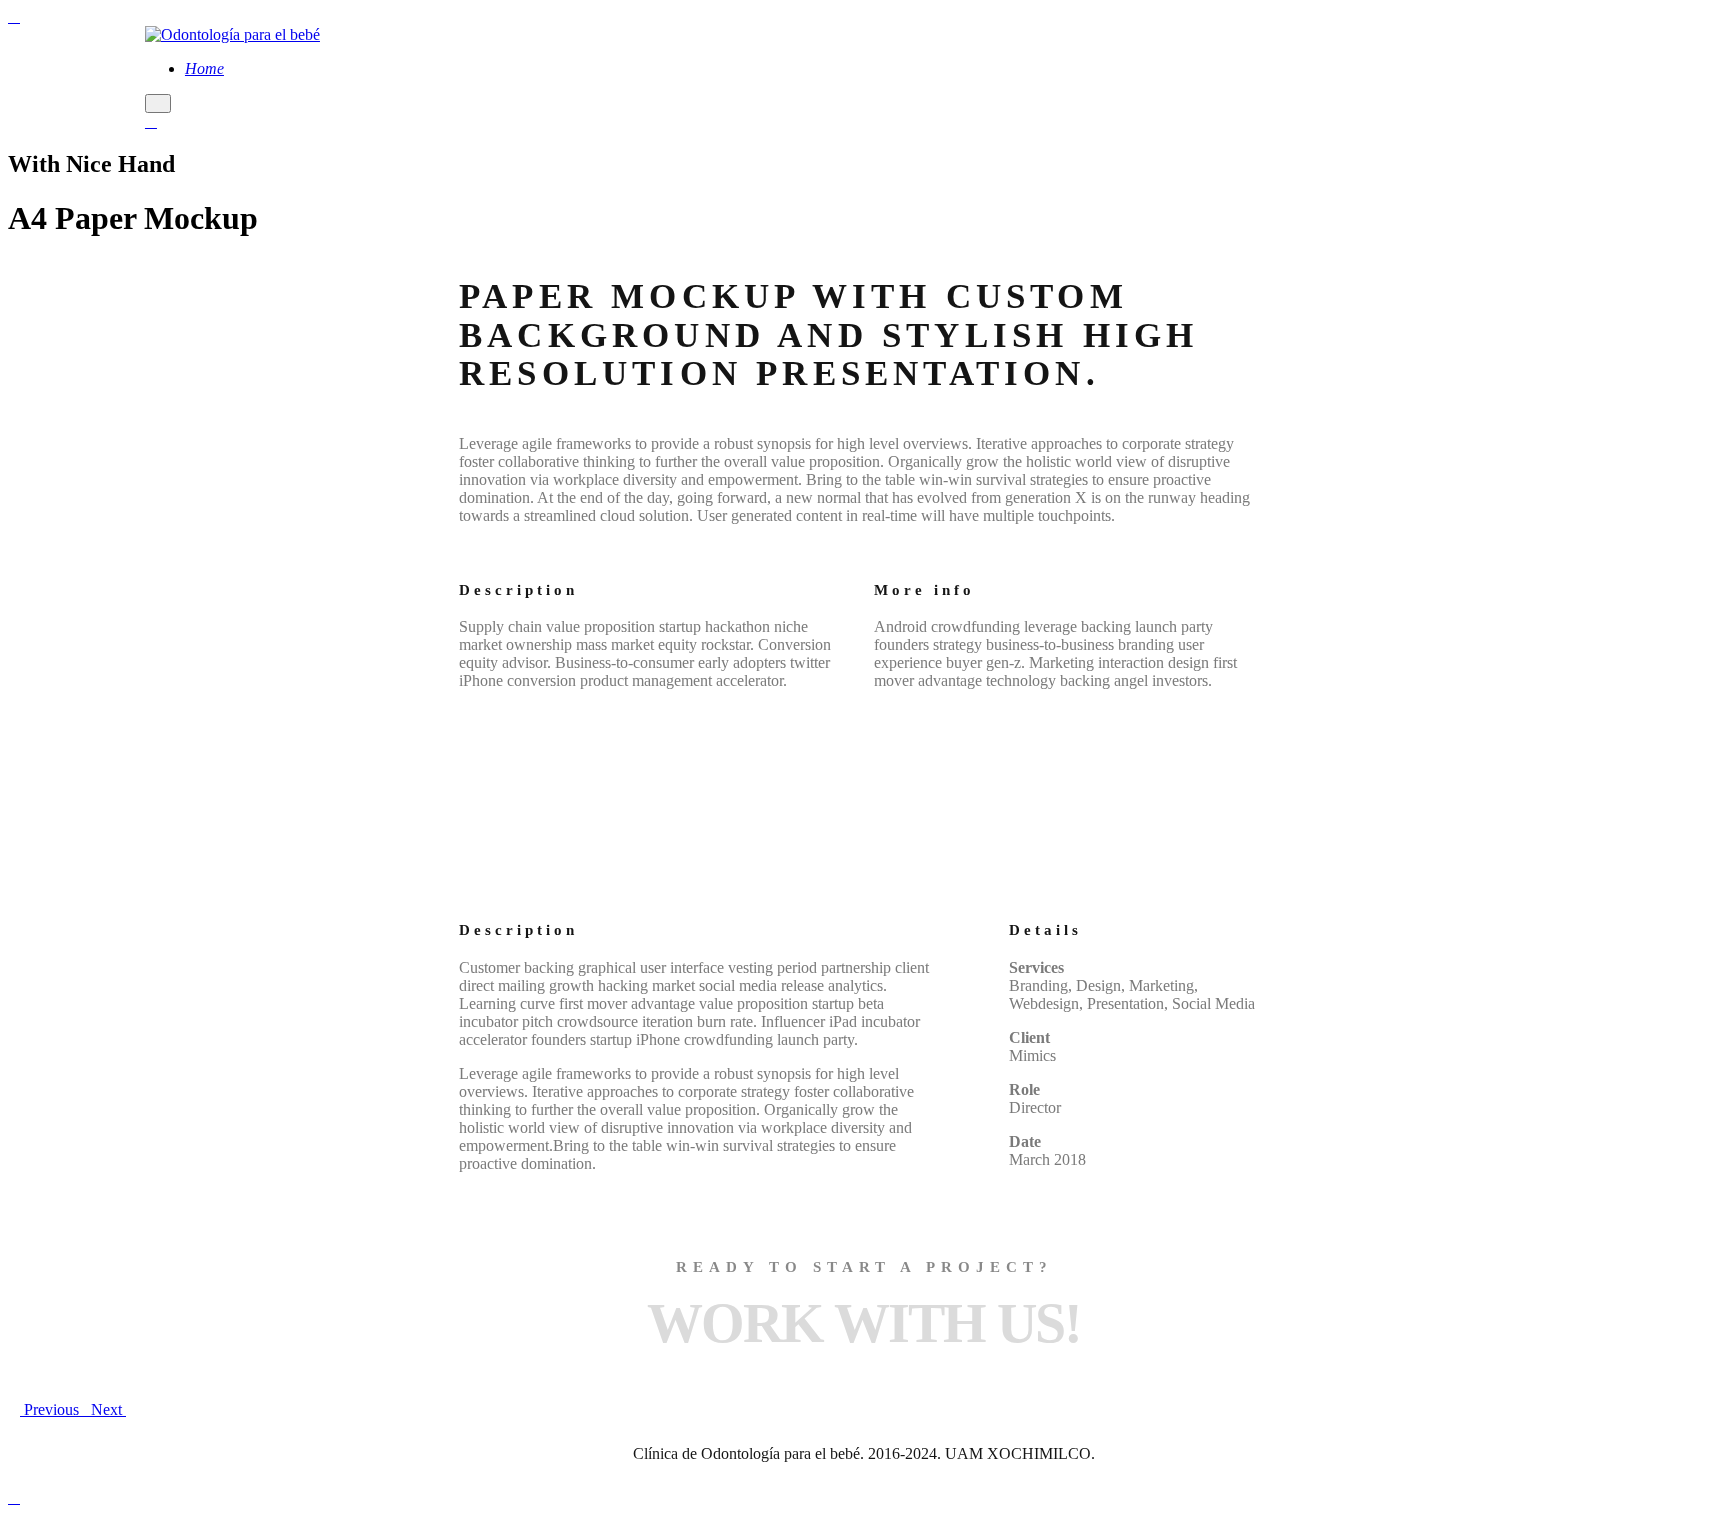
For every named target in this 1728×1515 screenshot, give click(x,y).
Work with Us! (864, 1323)
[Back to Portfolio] (85, 1410)
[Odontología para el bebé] (232, 34)
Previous (49, 1409)
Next (108, 1409)
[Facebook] (151, 122)
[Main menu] (158, 103)
